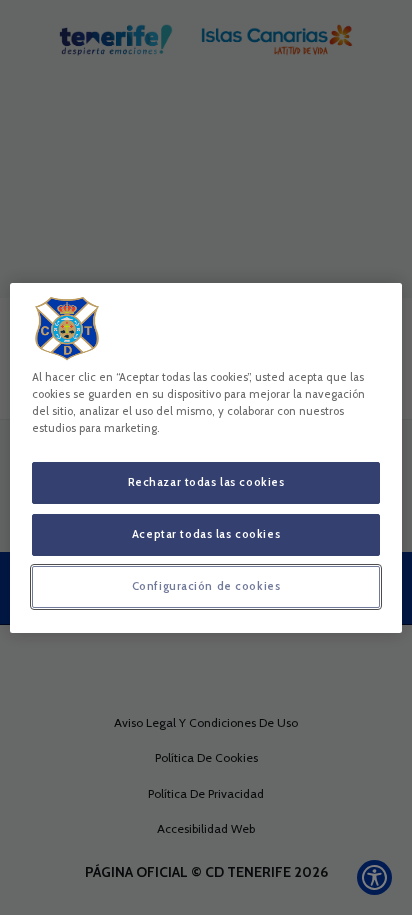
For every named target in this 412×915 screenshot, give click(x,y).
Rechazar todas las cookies (206, 482)
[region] (205, 457)
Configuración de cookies (206, 586)
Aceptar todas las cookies (206, 534)
